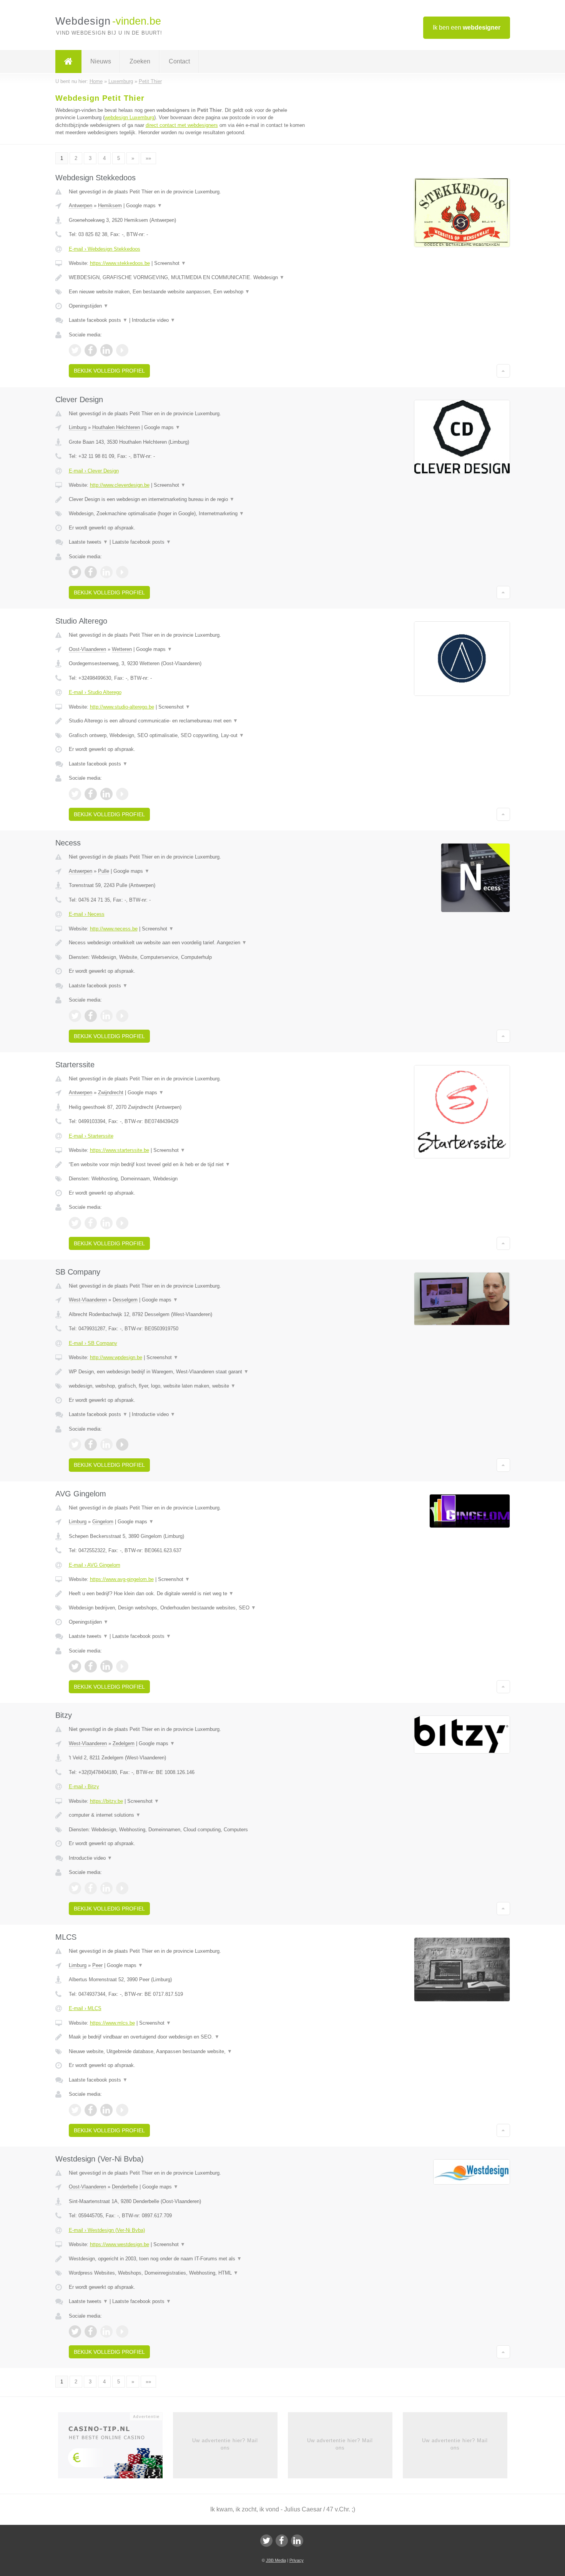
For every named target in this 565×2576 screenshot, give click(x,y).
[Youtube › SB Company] (122, 1444)
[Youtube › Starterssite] (122, 1223)
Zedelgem (124, 1743)
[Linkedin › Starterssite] (106, 1223)
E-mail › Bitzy (84, 1786)
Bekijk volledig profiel (109, 371)
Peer (97, 1965)
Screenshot (170, 263)
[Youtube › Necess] (122, 1016)
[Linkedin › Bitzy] (106, 1888)
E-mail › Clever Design (94, 471)
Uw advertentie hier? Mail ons (225, 2444)
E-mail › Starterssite (91, 1136)
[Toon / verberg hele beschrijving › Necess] (187, 943)
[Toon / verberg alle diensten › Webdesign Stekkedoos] (187, 292)
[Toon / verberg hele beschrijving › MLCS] (187, 2037)
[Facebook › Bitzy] (91, 1888)
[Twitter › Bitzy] (75, 1888)
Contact (179, 61)
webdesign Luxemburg (129, 117)
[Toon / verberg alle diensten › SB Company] (187, 1386)
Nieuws (101, 61)
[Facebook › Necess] (91, 1016)
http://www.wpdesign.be (116, 1357)
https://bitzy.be (106, 1801)
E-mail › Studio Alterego (95, 692)
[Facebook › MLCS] (91, 2110)
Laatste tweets (88, 542)
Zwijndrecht (111, 1092)
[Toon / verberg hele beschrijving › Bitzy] (187, 1815)
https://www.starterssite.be (120, 1150)
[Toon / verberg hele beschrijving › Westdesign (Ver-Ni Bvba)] (187, 2259)
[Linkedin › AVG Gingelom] (106, 1666)
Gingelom (103, 1522)
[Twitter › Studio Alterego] (75, 794)
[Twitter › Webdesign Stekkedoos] (75, 350)
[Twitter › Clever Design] (75, 572)
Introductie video (154, 320)
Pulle (104, 871)
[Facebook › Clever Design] (91, 572)
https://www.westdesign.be (120, 2244)
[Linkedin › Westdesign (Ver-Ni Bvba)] (106, 2331)
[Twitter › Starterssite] (75, 1223)
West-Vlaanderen (88, 1300)
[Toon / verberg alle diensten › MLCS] (187, 2052)
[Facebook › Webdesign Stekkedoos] (91, 350)
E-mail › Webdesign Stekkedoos (105, 249)
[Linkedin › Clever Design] (106, 572)
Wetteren (122, 649)
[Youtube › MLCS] (122, 2110)
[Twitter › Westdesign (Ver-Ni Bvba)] (75, 2331)
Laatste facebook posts (98, 320)
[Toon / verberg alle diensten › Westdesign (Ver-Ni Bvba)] (187, 2273)
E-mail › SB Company (93, 1343)
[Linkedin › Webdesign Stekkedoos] (106, 350)
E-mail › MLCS (85, 2008)
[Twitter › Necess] (75, 1016)
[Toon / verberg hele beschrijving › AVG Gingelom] (187, 1594)
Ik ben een (467, 27)
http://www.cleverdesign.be (120, 485)
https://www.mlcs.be (112, 2023)
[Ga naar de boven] (503, 371)
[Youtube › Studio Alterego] (122, 794)
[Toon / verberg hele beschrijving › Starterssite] (187, 1165)
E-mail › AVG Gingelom (95, 1565)
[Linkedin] (297, 2541)
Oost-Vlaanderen (87, 649)
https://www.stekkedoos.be (120, 263)
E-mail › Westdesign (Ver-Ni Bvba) (107, 2230)
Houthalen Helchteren (116, 427)
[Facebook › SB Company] (91, 1444)
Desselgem (125, 1300)
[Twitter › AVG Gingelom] (75, 1666)
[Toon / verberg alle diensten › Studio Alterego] (187, 736)
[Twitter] (266, 2541)
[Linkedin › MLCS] (106, 2110)
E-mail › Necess (87, 914)
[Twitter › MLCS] (75, 2110)
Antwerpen (81, 206)
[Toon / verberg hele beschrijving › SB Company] (187, 1372)
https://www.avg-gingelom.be (122, 1579)
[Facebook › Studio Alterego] (91, 794)
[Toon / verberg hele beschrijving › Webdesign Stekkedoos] (187, 278)
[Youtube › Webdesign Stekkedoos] (122, 350)
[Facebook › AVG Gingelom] (91, 1666)
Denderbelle (125, 2187)
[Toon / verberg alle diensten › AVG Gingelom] (187, 1608)
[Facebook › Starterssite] (91, 1223)
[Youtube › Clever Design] (122, 572)
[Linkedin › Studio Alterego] (106, 794)
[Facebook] (282, 2541)
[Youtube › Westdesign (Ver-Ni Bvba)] (122, 2331)
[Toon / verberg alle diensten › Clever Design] (187, 514)
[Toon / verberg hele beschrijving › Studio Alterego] (187, 721)
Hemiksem (110, 206)
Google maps (144, 206)
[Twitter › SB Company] (75, 1444)
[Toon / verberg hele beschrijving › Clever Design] (187, 499)
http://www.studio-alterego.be (122, 707)
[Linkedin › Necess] (106, 1016)
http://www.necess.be (114, 929)
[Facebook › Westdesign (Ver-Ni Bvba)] (91, 2331)
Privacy (297, 2560)
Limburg (78, 427)
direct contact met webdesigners (182, 125)
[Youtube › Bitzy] (122, 1888)
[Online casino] (115, 2448)
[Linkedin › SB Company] (106, 1444)
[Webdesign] (68, 62)
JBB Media (276, 2560)
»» (148, 158)
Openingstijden (89, 306)
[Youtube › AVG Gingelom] (122, 1666)
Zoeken (140, 61)
